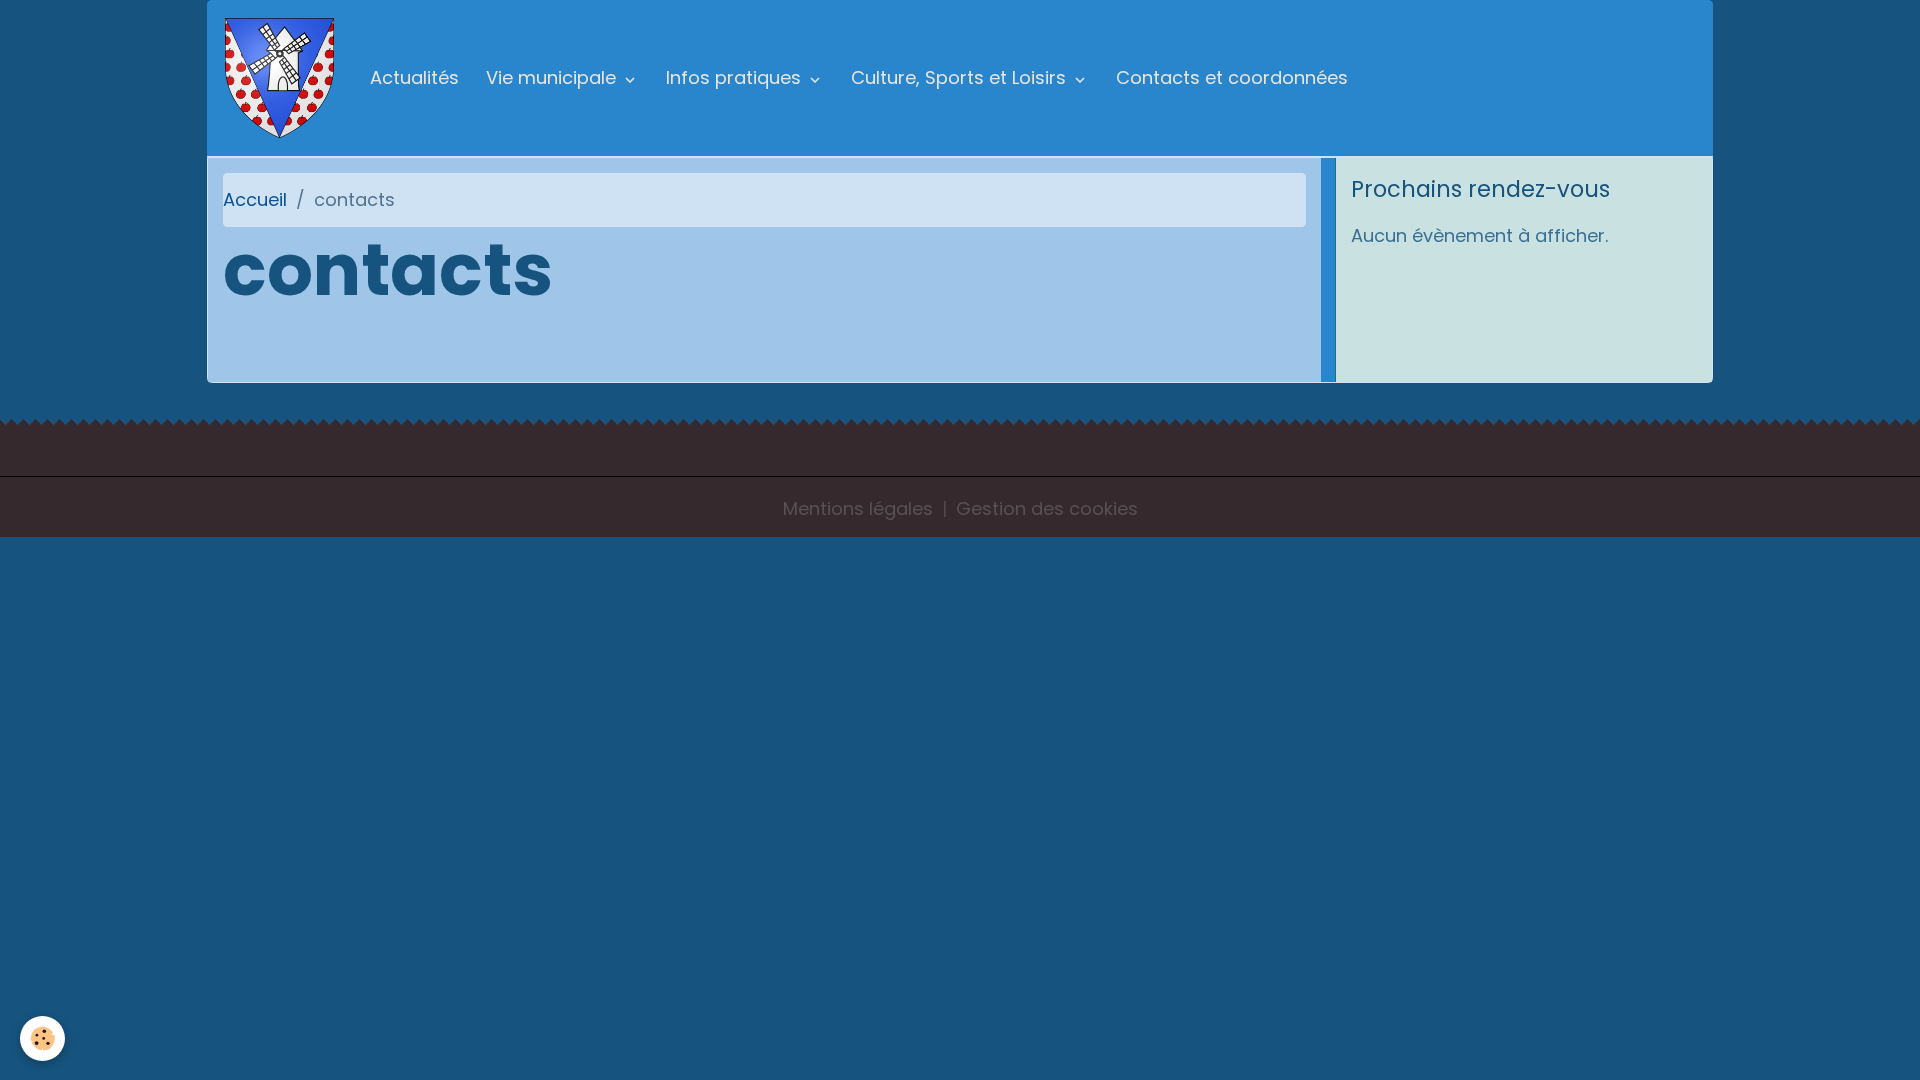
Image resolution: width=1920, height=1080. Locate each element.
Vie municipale (553, 77)
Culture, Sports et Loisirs (961, 77)
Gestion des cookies (1047, 508)
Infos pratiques (736, 77)
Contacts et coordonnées (1232, 77)
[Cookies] (42, 1038)
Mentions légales (858, 508)
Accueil (255, 199)
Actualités (414, 77)
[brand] (284, 78)
